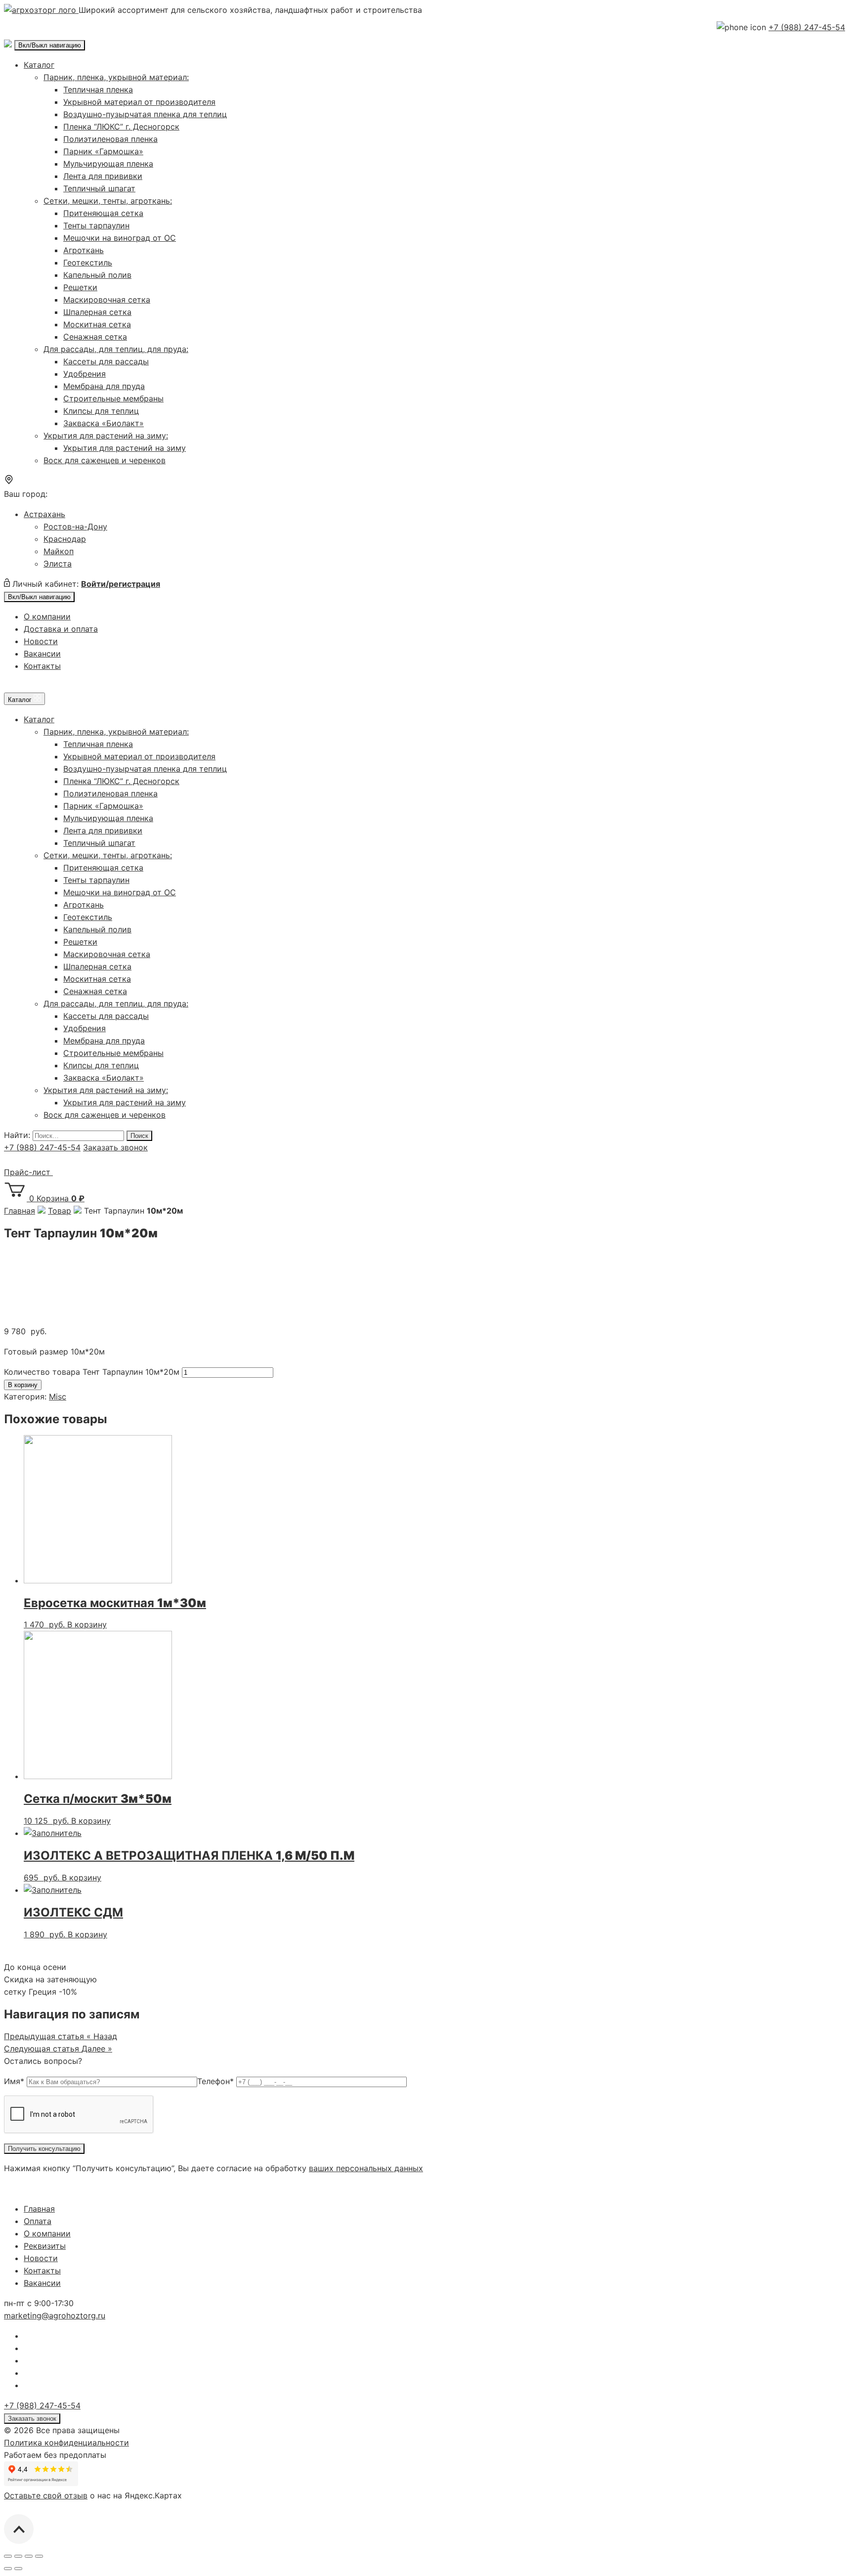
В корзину (23, 1385)
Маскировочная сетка (107, 300)
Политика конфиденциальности (66, 2443)
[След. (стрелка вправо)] (18, 2569)
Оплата (38, 2221)
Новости (41, 641)
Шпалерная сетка (97, 312)
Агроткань (84, 250)
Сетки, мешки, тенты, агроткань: (108, 201)
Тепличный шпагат (99, 188)
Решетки (80, 287)
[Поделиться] (18, 2556)
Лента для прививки (103, 176)
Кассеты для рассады (106, 361)
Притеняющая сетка (103, 213)
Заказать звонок (115, 1147)
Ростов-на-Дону (75, 526)
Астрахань (44, 514)
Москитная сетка (97, 324)
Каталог (39, 65)
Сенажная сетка (95, 337)
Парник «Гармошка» (103, 151)
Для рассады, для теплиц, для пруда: (116, 349)
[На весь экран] (29, 2556)
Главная (39, 2209)
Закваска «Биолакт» (104, 423)
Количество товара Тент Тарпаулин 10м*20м (92, 1372)
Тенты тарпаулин (96, 225)
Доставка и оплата (61, 629)
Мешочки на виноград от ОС (120, 238)
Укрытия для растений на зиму (125, 448)
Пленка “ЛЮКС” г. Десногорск (121, 127)
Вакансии (42, 654)
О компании (47, 616)
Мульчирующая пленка (108, 164)
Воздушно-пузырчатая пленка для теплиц (145, 114)
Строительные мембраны (113, 398)
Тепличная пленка (98, 89)
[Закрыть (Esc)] (8, 2556)
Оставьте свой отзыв (46, 2495)
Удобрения (85, 374)
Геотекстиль (88, 262)
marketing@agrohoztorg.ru (55, 2315)
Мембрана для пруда (104, 386)
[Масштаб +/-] (39, 2556)
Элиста (58, 564)
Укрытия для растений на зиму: (106, 436)
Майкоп (59, 551)
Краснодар (65, 539)
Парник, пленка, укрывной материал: (116, 77)
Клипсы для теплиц (101, 411)
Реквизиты (45, 2246)
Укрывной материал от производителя (139, 102)
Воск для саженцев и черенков (105, 460)
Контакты (42, 666)
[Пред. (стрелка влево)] (8, 2569)
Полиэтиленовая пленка (110, 139)
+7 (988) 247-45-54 (807, 27)
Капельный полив (97, 275)
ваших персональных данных (366, 2168)
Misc (58, 1397)
